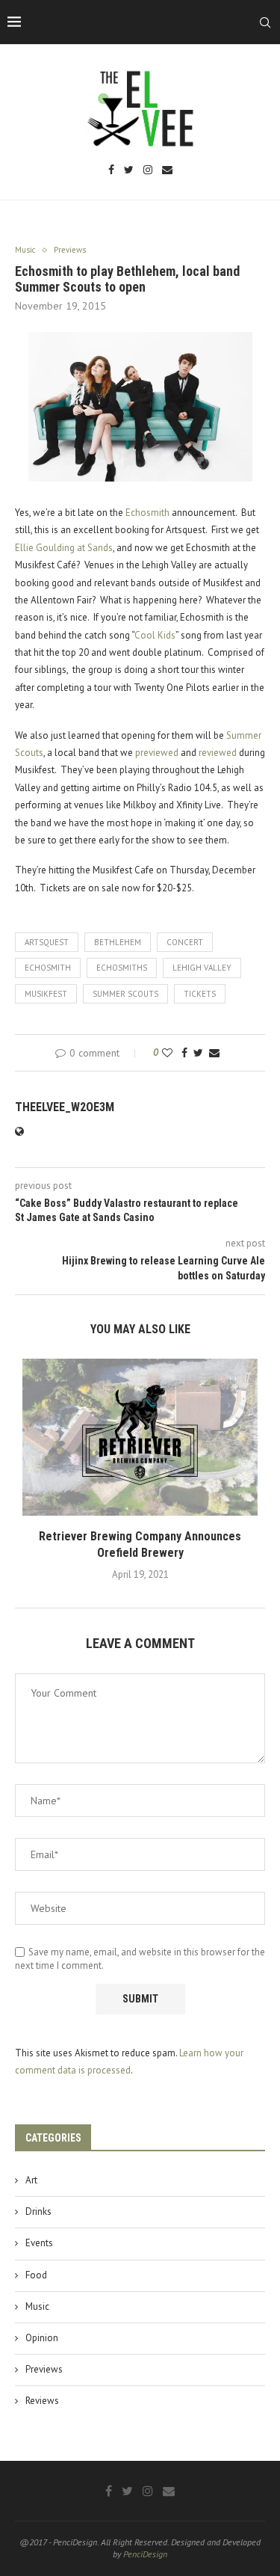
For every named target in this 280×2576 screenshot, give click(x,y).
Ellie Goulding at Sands (64, 548)
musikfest (46, 994)
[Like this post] (167, 1053)
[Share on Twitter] (198, 1053)
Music (37, 2306)
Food (36, 2275)
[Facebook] (111, 171)
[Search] (265, 22)
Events (39, 2243)
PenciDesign (145, 2554)
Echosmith (147, 513)
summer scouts (125, 994)
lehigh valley (202, 968)
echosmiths (122, 968)
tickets (200, 994)
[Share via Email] (214, 1053)
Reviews (42, 2401)
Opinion (42, 2338)
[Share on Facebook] (184, 1053)
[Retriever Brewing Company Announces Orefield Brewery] (140, 1437)
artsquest (47, 942)
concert (185, 942)
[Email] (167, 171)
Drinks (38, 2211)
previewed (157, 753)
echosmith (48, 968)
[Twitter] (129, 171)
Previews (44, 2369)
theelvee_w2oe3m (65, 1107)
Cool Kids (155, 635)
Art (31, 2180)
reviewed (218, 753)
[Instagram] (148, 171)
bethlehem (118, 942)
